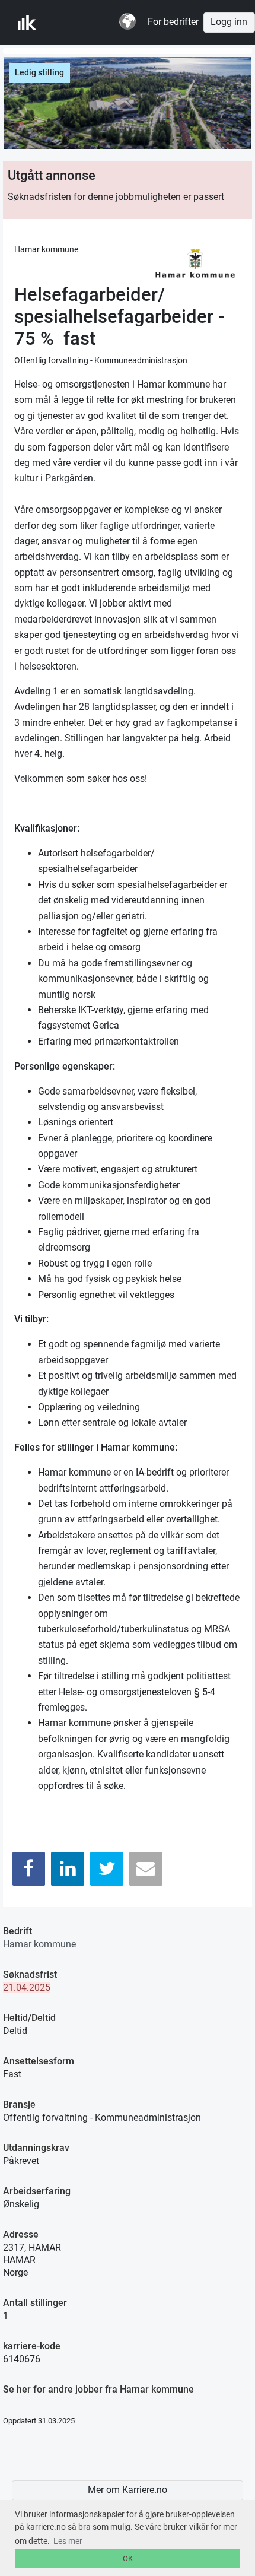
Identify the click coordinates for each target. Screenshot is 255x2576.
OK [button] (128, 2558)
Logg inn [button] (229, 22)
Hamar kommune (39, 1944)
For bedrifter (173, 22)
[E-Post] (146, 1869)
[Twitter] (107, 1869)
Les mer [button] (68, 2541)
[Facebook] (29, 1869)
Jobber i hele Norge (76, 23)
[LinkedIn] (68, 1869)
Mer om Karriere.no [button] (128, 2490)
